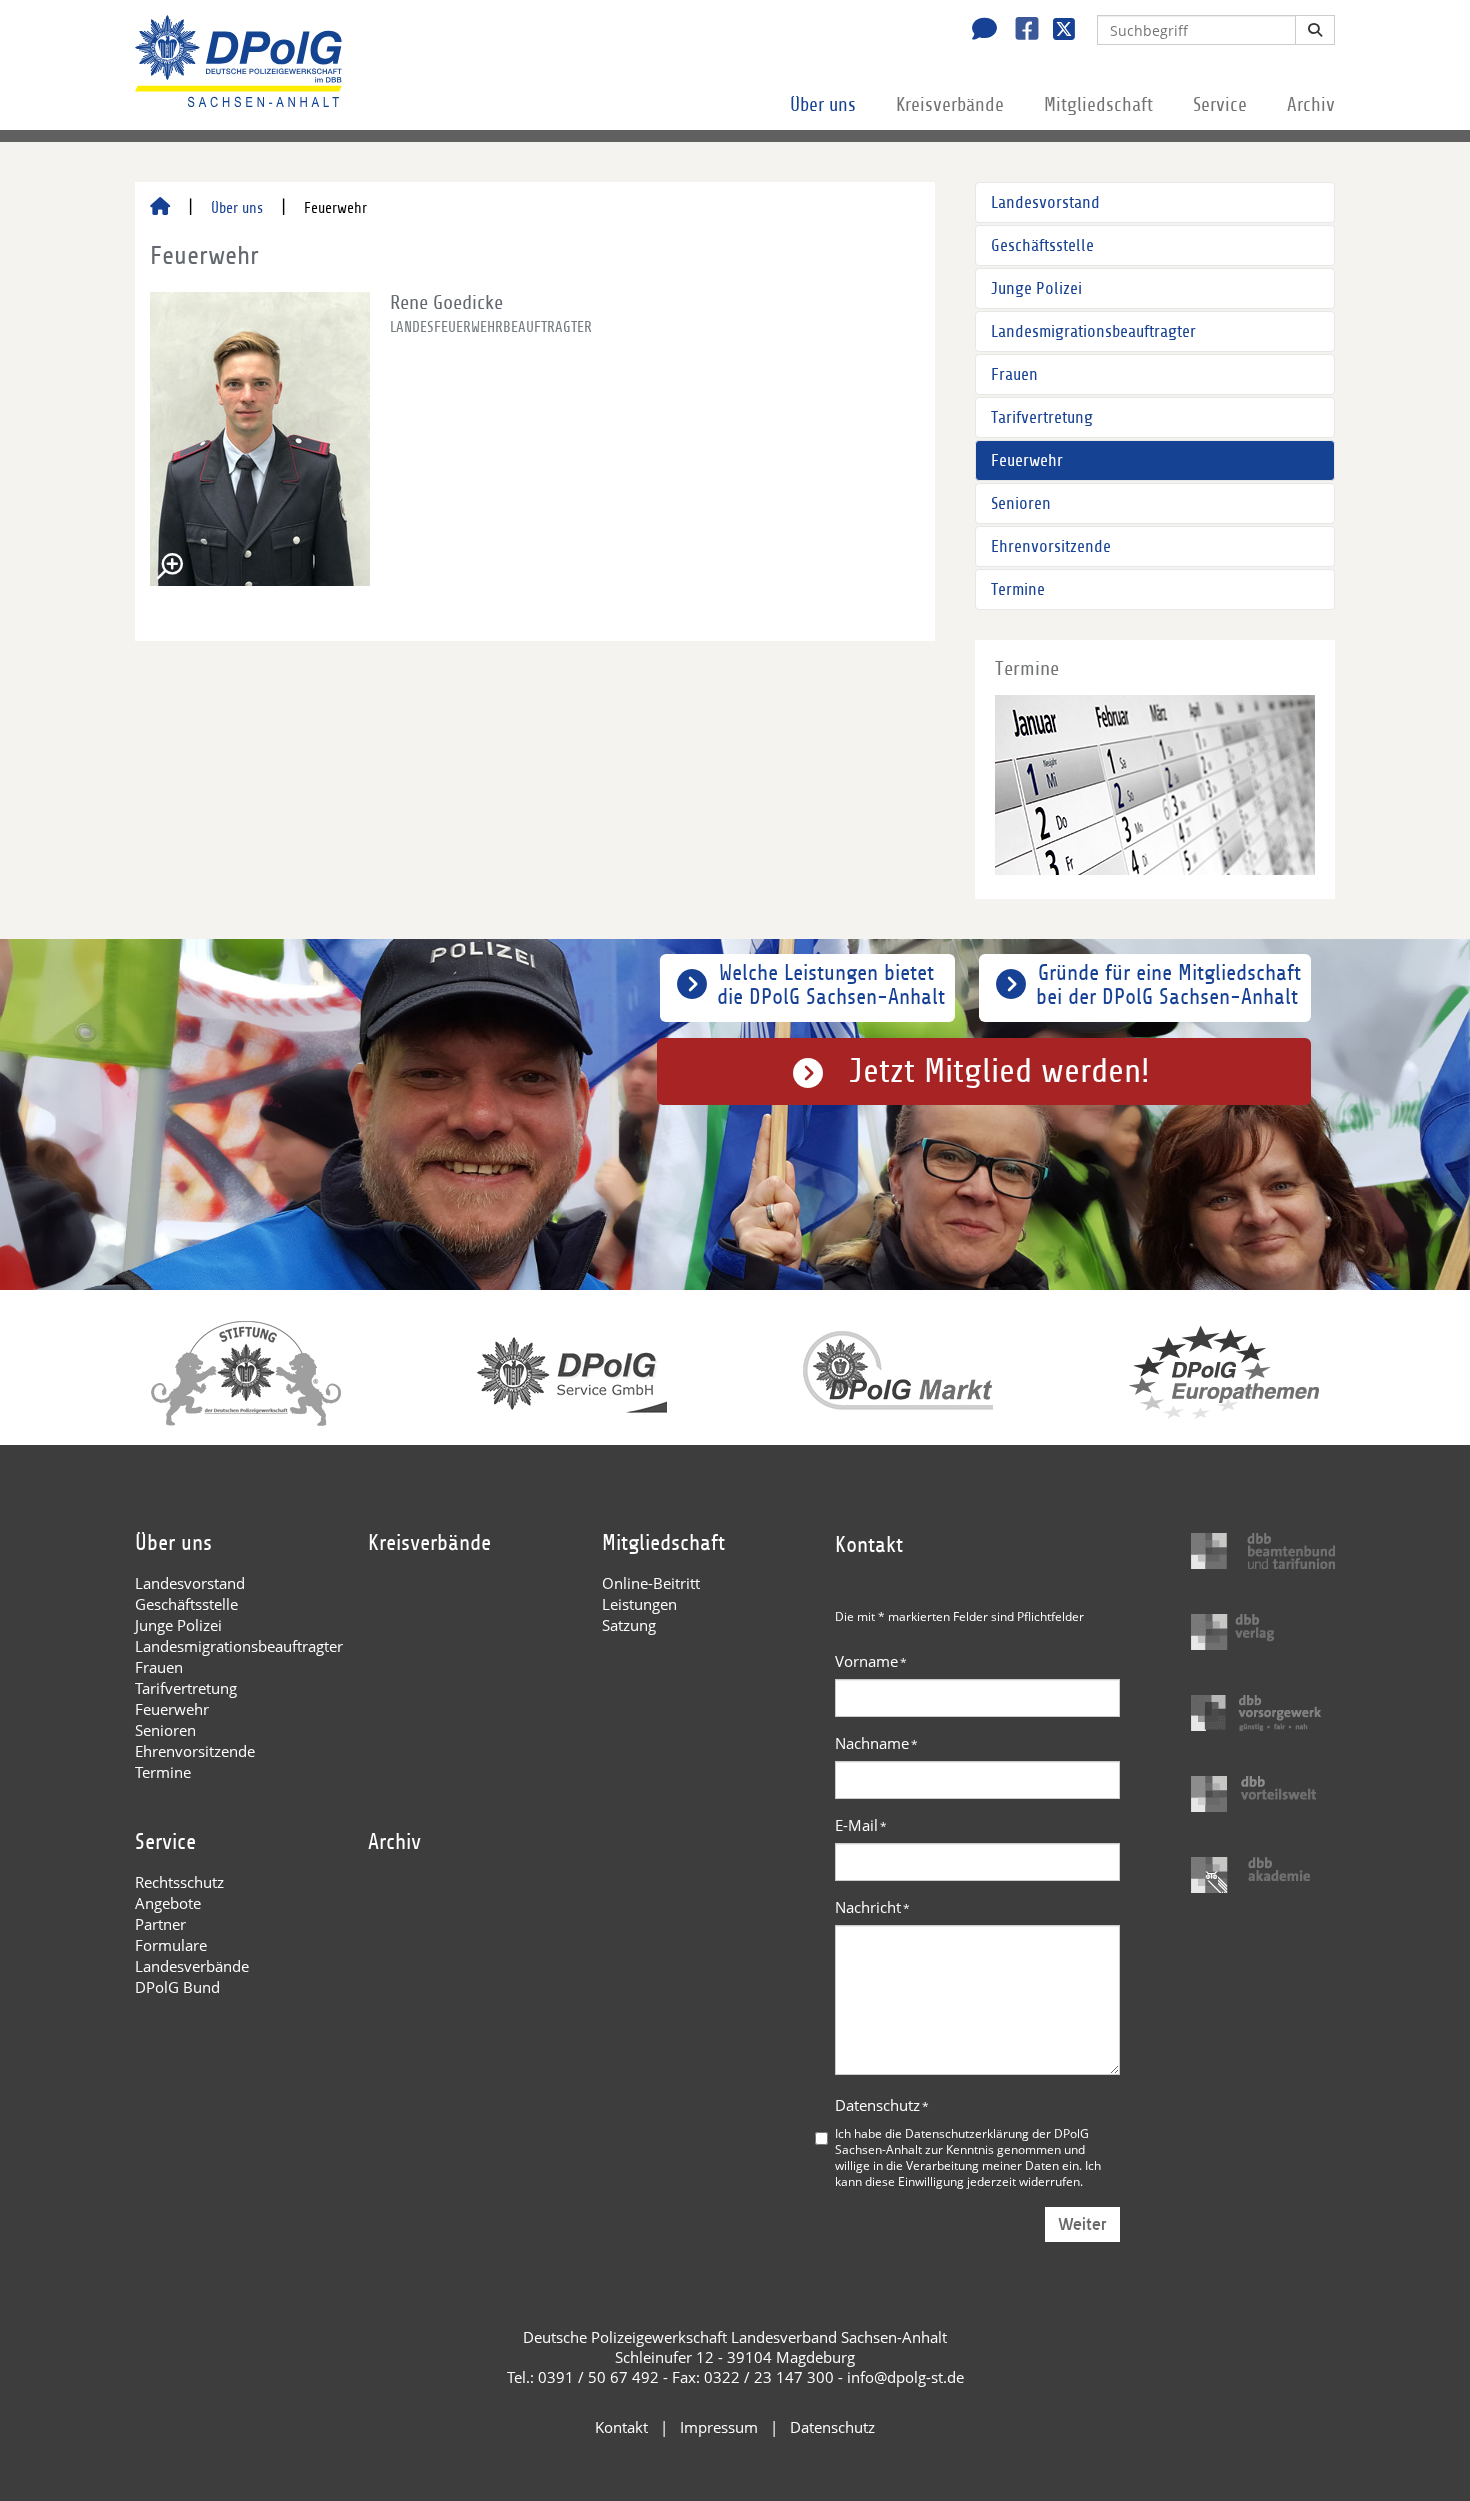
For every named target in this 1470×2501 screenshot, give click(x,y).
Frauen (1014, 374)
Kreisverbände (950, 105)
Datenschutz (882, 2105)
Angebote (168, 1903)
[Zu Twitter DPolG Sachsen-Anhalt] (1056, 31)
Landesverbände (192, 1966)
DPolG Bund (177, 1987)
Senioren (1021, 503)
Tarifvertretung (1042, 417)
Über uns (823, 105)
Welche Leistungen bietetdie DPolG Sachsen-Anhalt (831, 985)
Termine (1018, 589)
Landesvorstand (1045, 202)
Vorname (871, 1661)
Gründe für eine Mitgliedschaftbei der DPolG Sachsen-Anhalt (1168, 985)
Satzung (629, 1625)
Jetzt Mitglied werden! (999, 1071)
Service (1220, 105)
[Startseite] (160, 208)
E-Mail (861, 1825)
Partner (160, 1924)
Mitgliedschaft (1098, 105)
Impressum (719, 2427)
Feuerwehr (1027, 460)
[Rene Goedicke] (260, 439)
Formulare (171, 1945)
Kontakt (621, 2427)
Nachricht (872, 1907)
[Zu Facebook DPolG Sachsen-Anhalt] (1019, 31)
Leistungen (639, 1604)
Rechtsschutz (179, 1882)
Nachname (876, 1743)
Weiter (1082, 2224)
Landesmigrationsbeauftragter (1093, 331)
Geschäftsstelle (1042, 245)
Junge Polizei (1036, 288)
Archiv (1311, 105)
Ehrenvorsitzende (1051, 546)
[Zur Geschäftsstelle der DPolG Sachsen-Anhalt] (979, 31)
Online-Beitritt (651, 1583)
